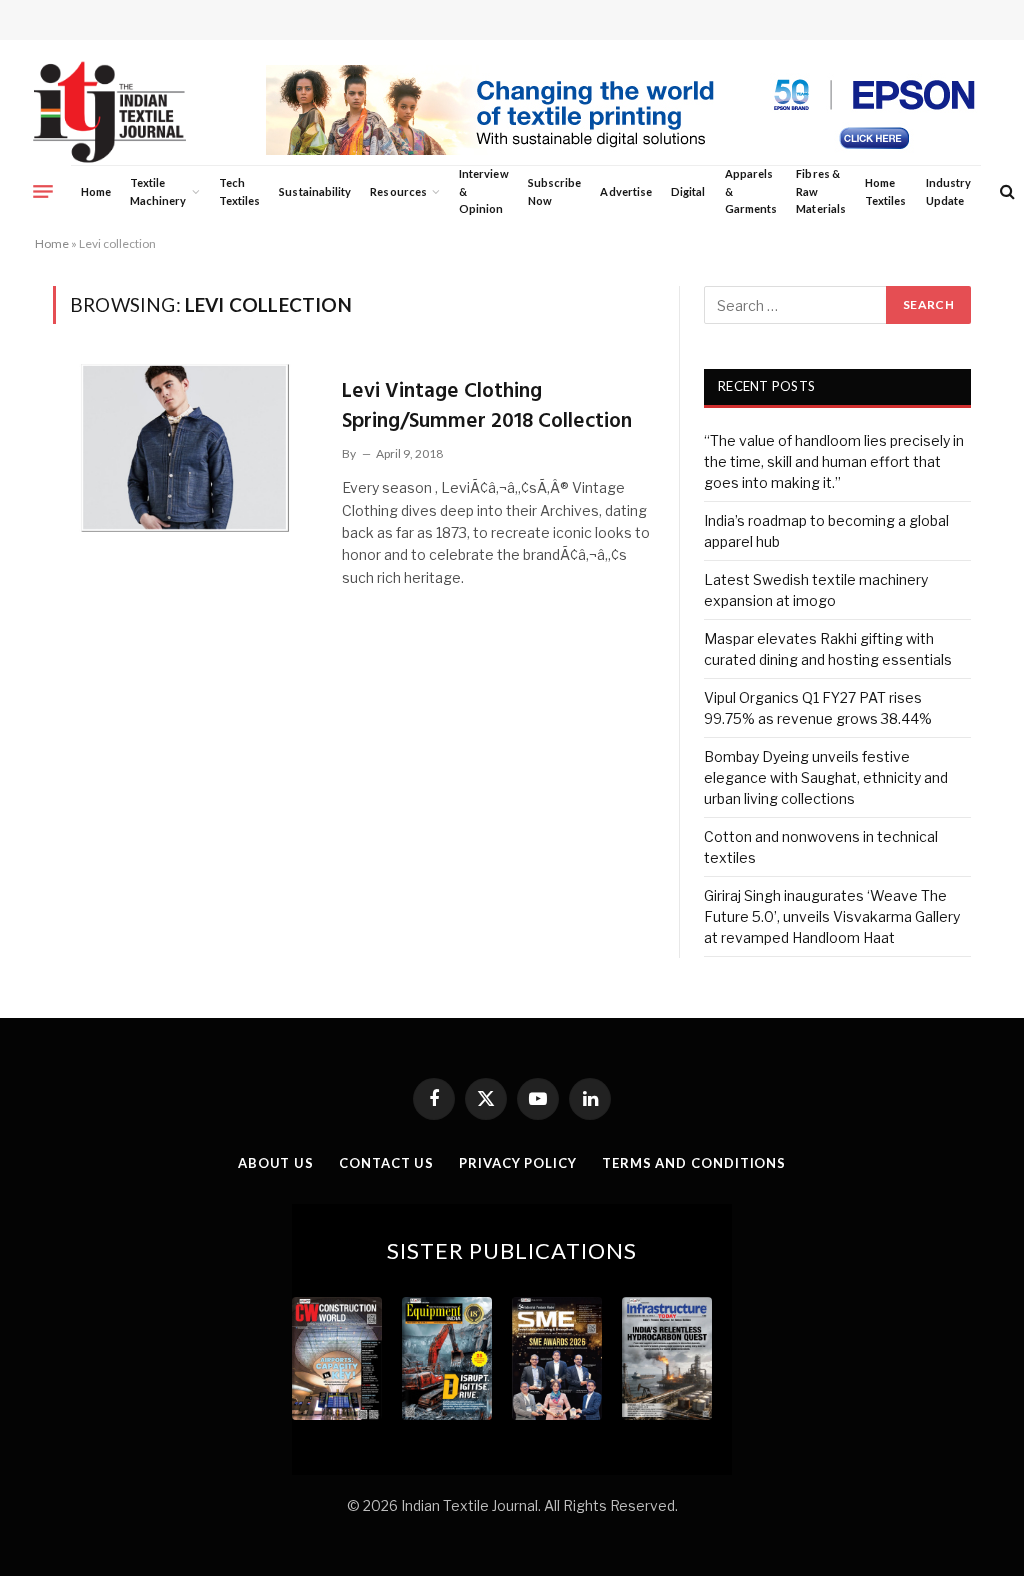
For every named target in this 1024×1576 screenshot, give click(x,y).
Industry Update (948, 191)
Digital (688, 191)
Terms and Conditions (694, 1163)
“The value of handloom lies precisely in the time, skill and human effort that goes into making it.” (834, 461)
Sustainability (315, 191)
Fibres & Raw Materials (821, 191)
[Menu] (43, 191)
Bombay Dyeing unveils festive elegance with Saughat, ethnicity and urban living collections (826, 777)
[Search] (1005, 191)
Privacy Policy (518, 1163)
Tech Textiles (239, 191)
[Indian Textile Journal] (109, 112)
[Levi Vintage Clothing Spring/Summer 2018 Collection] (185, 448)
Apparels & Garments (751, 191)
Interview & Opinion (484, 191)
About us (276, 1163)
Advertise (626, 191)
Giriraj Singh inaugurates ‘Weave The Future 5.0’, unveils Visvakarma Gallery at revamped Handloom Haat (832, 916)
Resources (398, 191)
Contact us (386, 1163)
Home (96, 191)
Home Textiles (885, 191)
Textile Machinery (158, 191)
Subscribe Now (555, 191)
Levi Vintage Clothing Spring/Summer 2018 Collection (487, 406)
